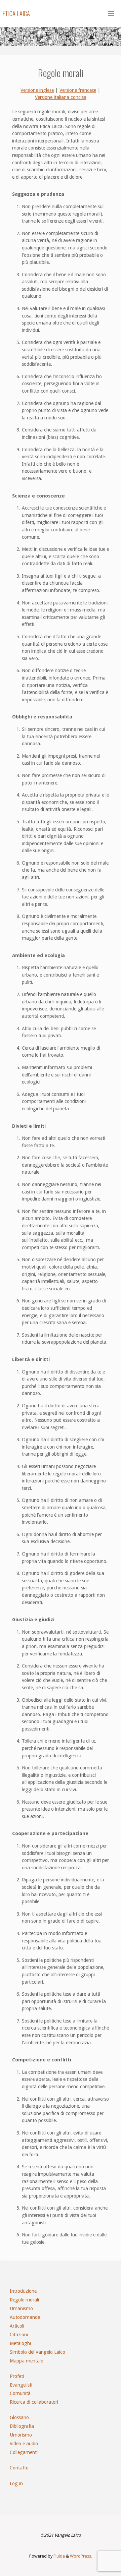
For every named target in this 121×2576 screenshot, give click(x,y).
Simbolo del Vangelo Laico (37, 2352)
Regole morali (24, 2300)
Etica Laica (16, 13)
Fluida (59, 2556)
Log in (16, 2483)
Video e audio (24, 2444)
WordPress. (81, 2556)
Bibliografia (22, 2426)
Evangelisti (21, 2385)
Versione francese (78, 90)
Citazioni (19, 2335)
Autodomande (25, 2317)
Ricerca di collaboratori (34, 2402)
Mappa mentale (26, 2361)
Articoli (17, 2326)
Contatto (19, 2468)
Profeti (17, 2376)
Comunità (20, 2393)
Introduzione (23, 2291)
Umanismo (21, 2308)
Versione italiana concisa (61, 97)
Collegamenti (24, 2452)
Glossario (19, 2417)
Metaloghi (20, 2343)
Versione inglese (37, 90)
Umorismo (21, 2435)
